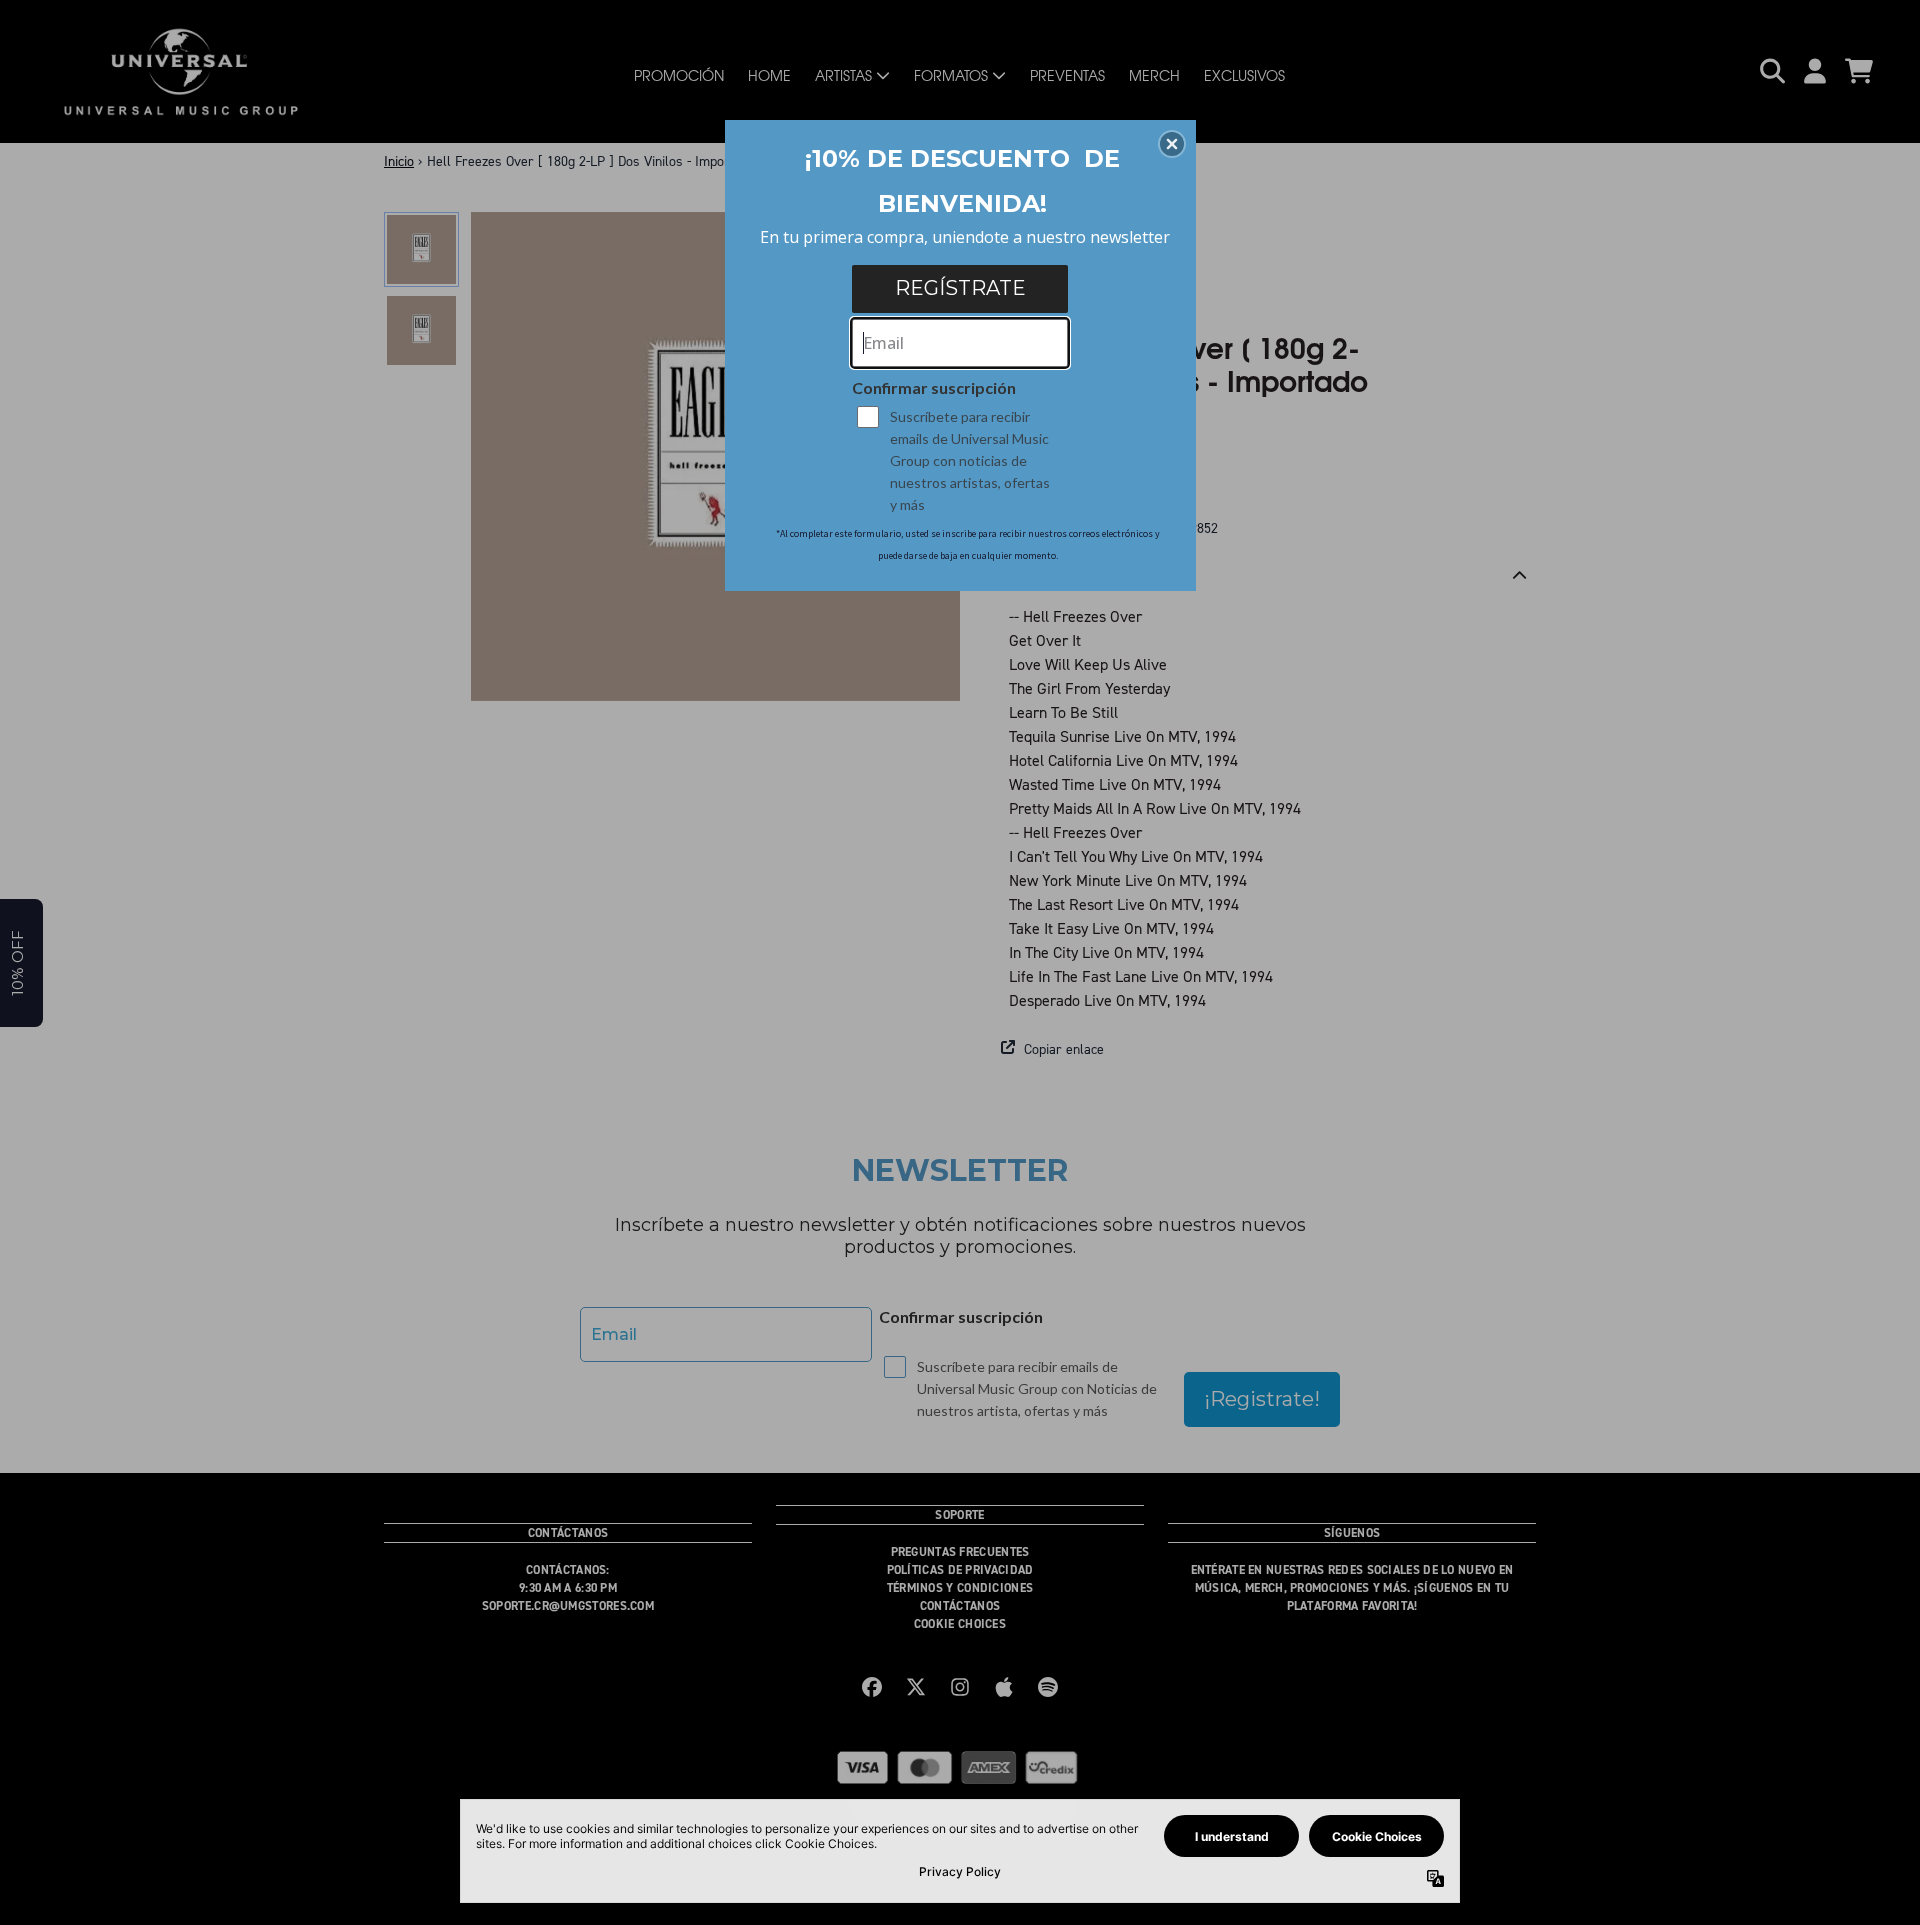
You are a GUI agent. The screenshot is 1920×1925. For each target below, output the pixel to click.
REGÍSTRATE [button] (960, 288)
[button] (1172, 144)
